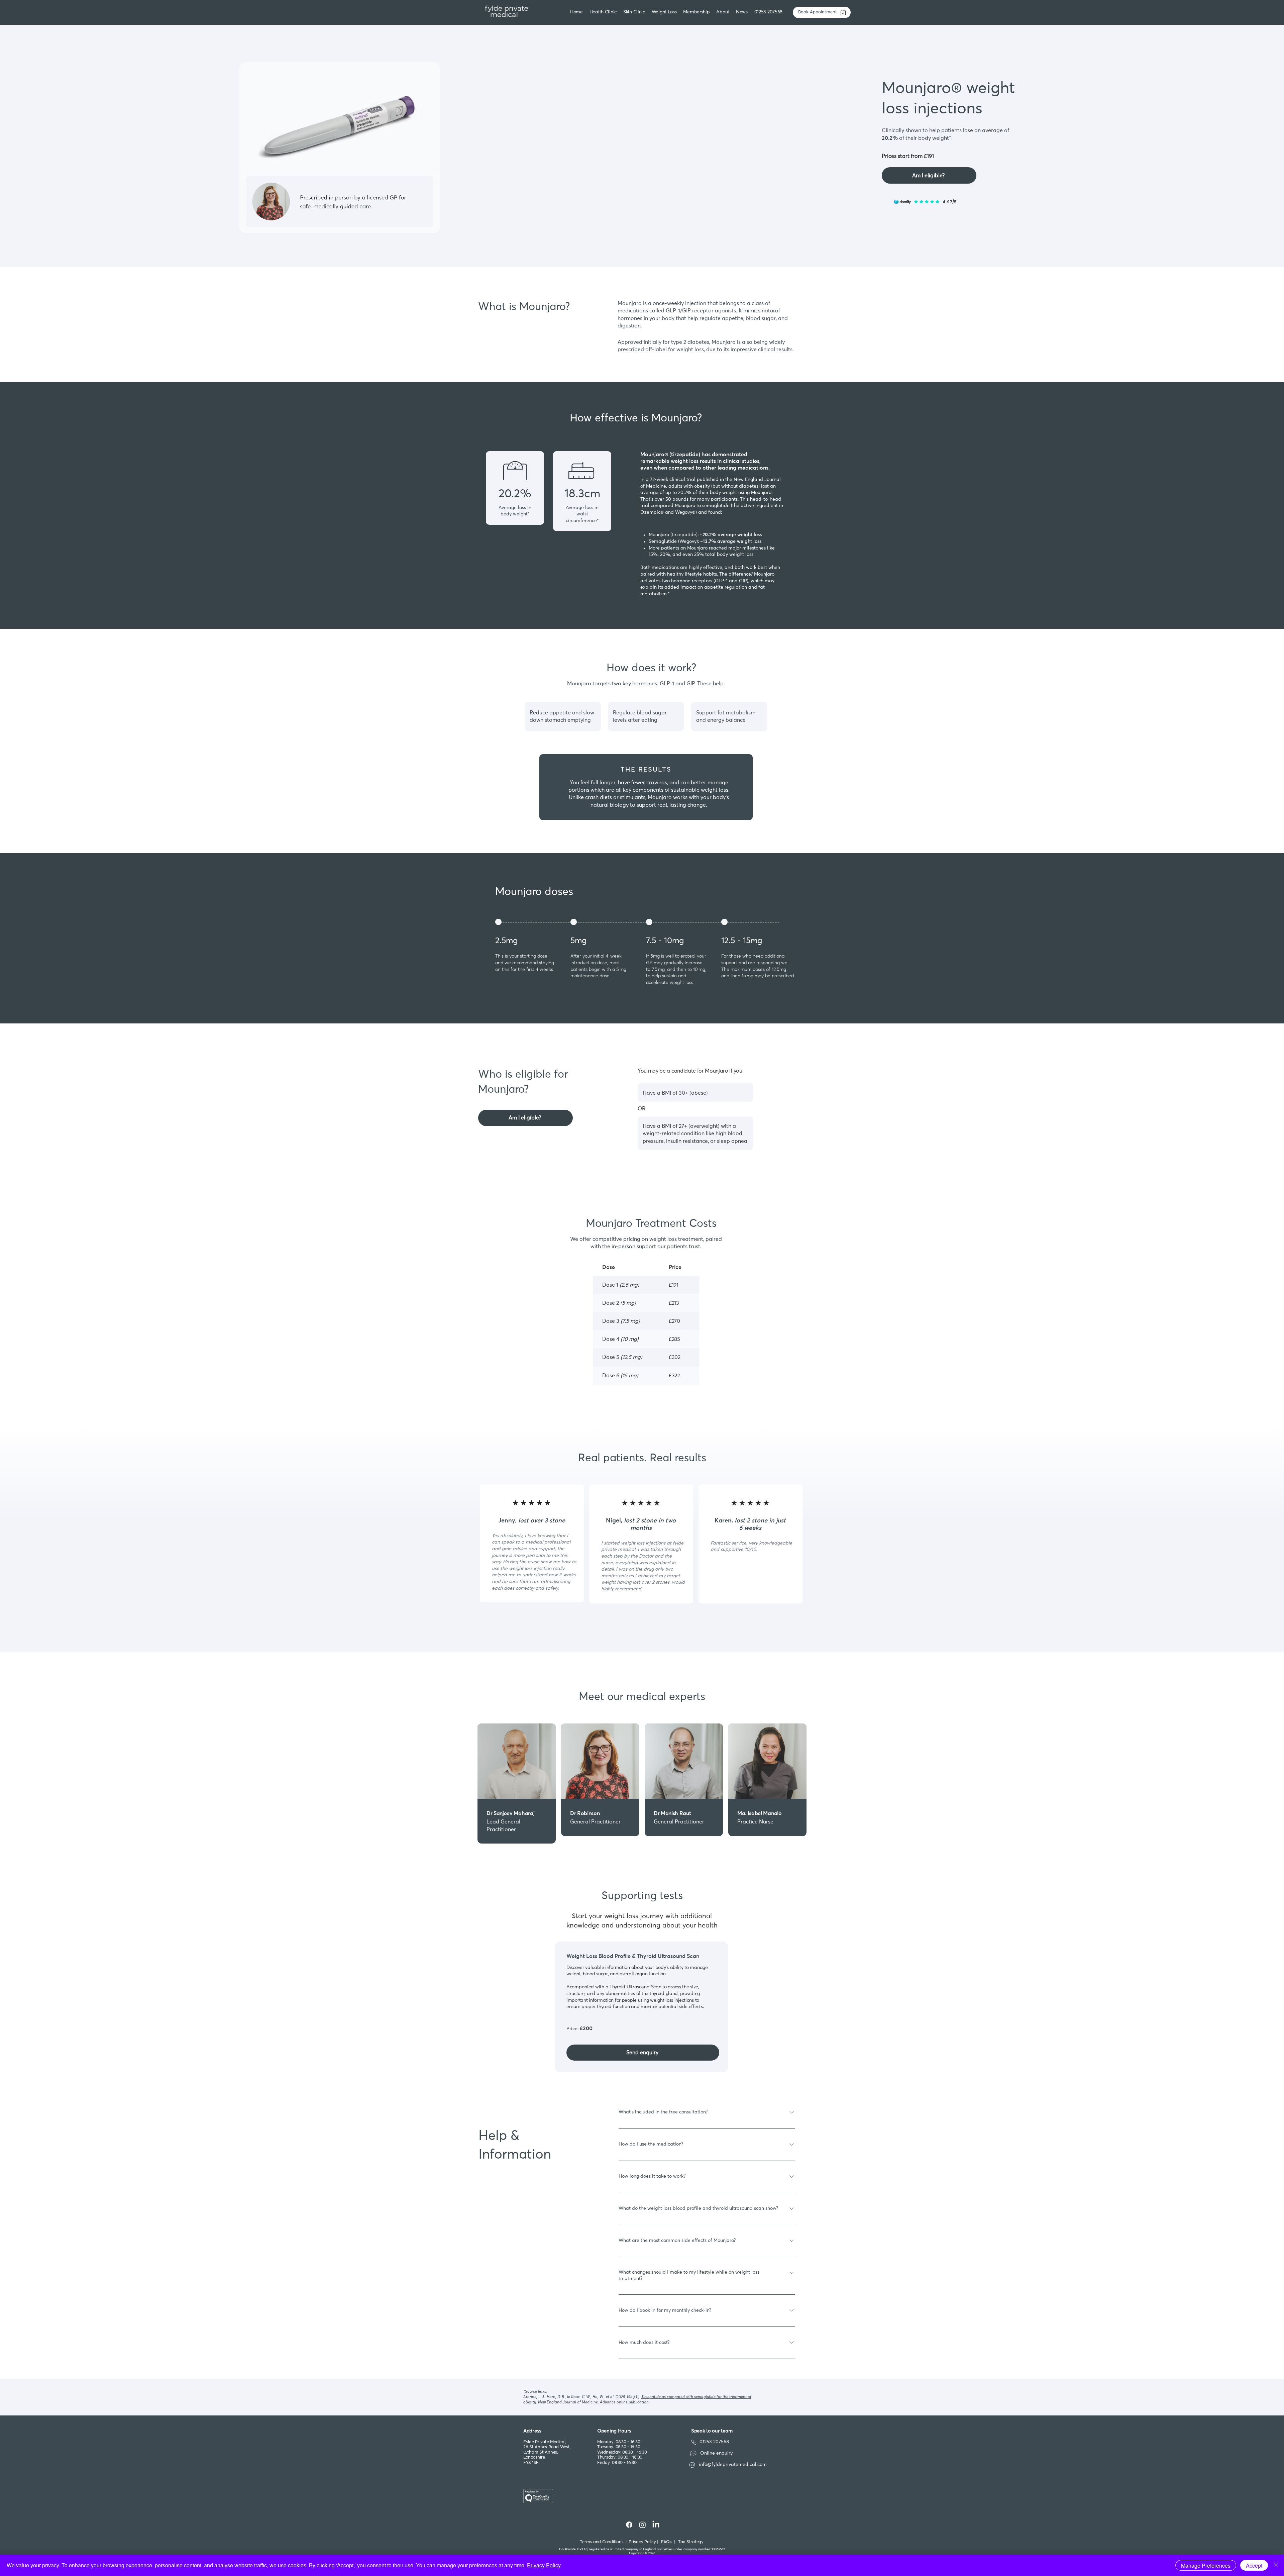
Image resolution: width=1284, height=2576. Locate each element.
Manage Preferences (1206, 2565)
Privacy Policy (544, 2565)
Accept (1254, 2565)
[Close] (1276, 2565)
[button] (635, 12)
